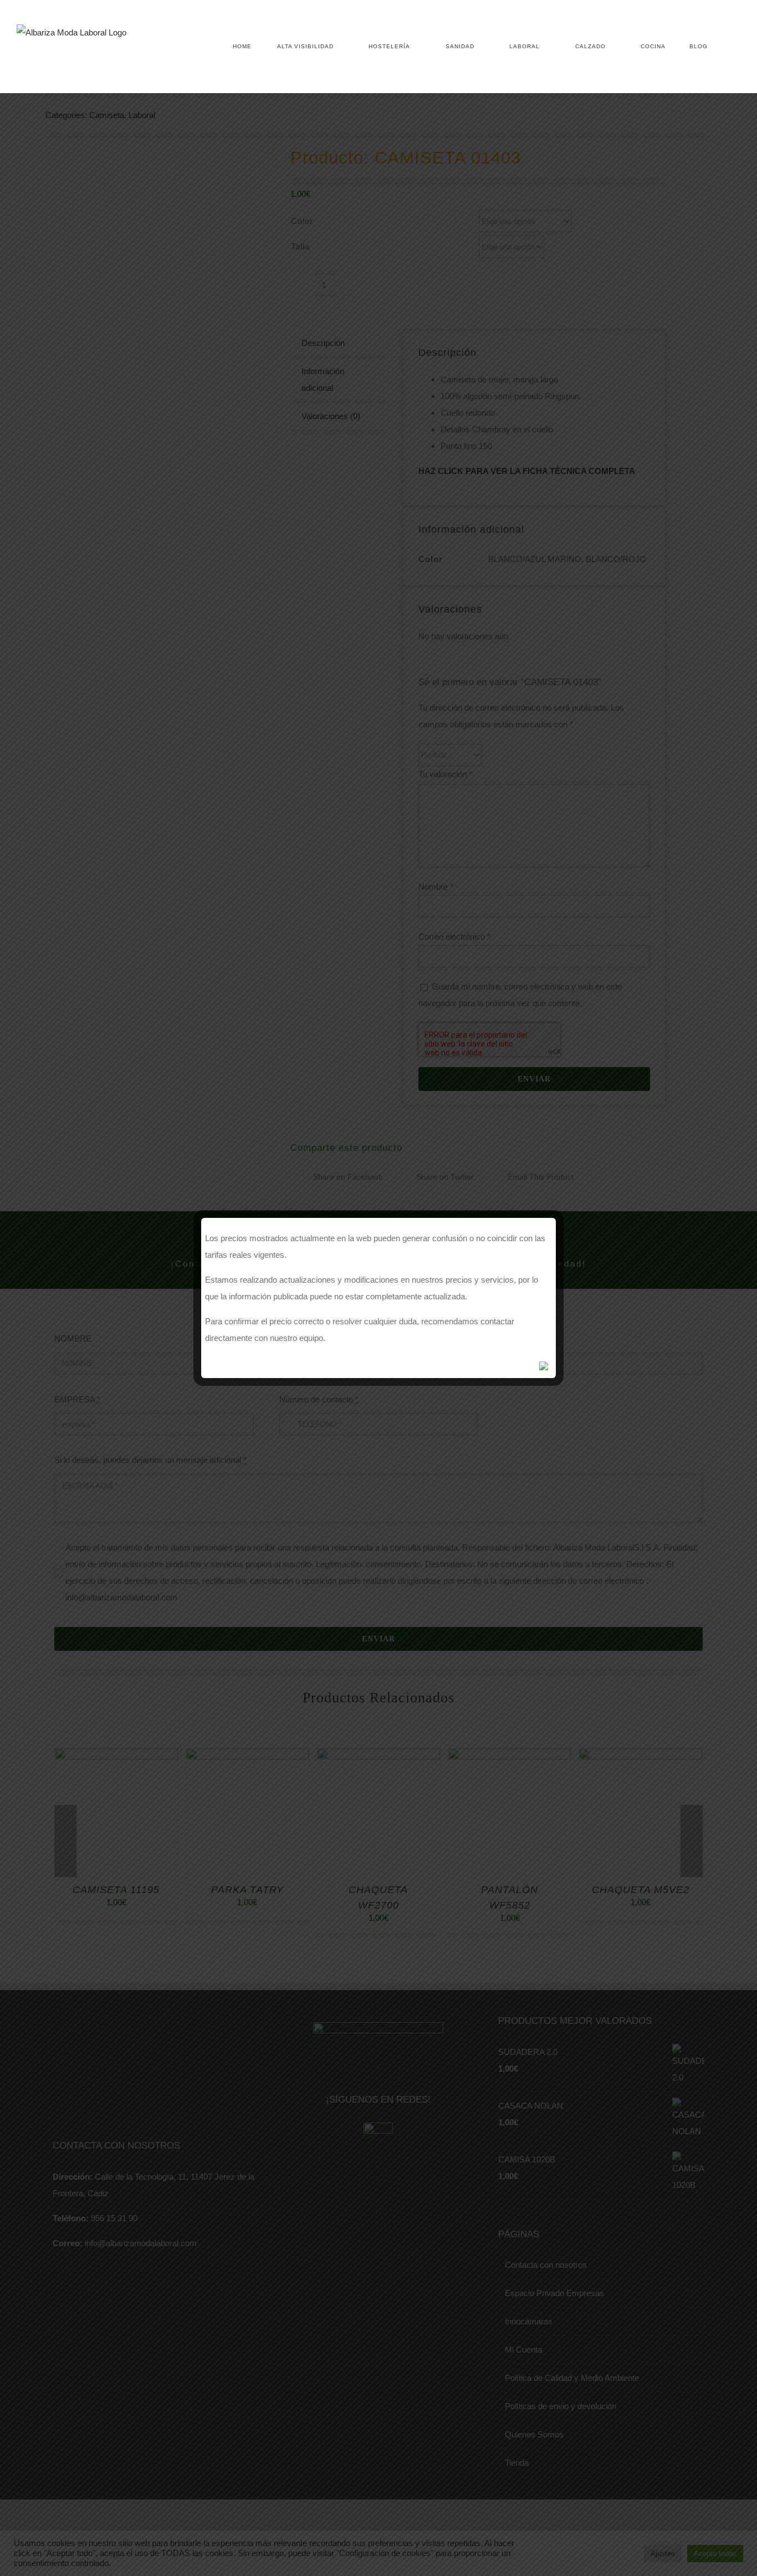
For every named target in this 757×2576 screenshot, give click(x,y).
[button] (724, 47)
